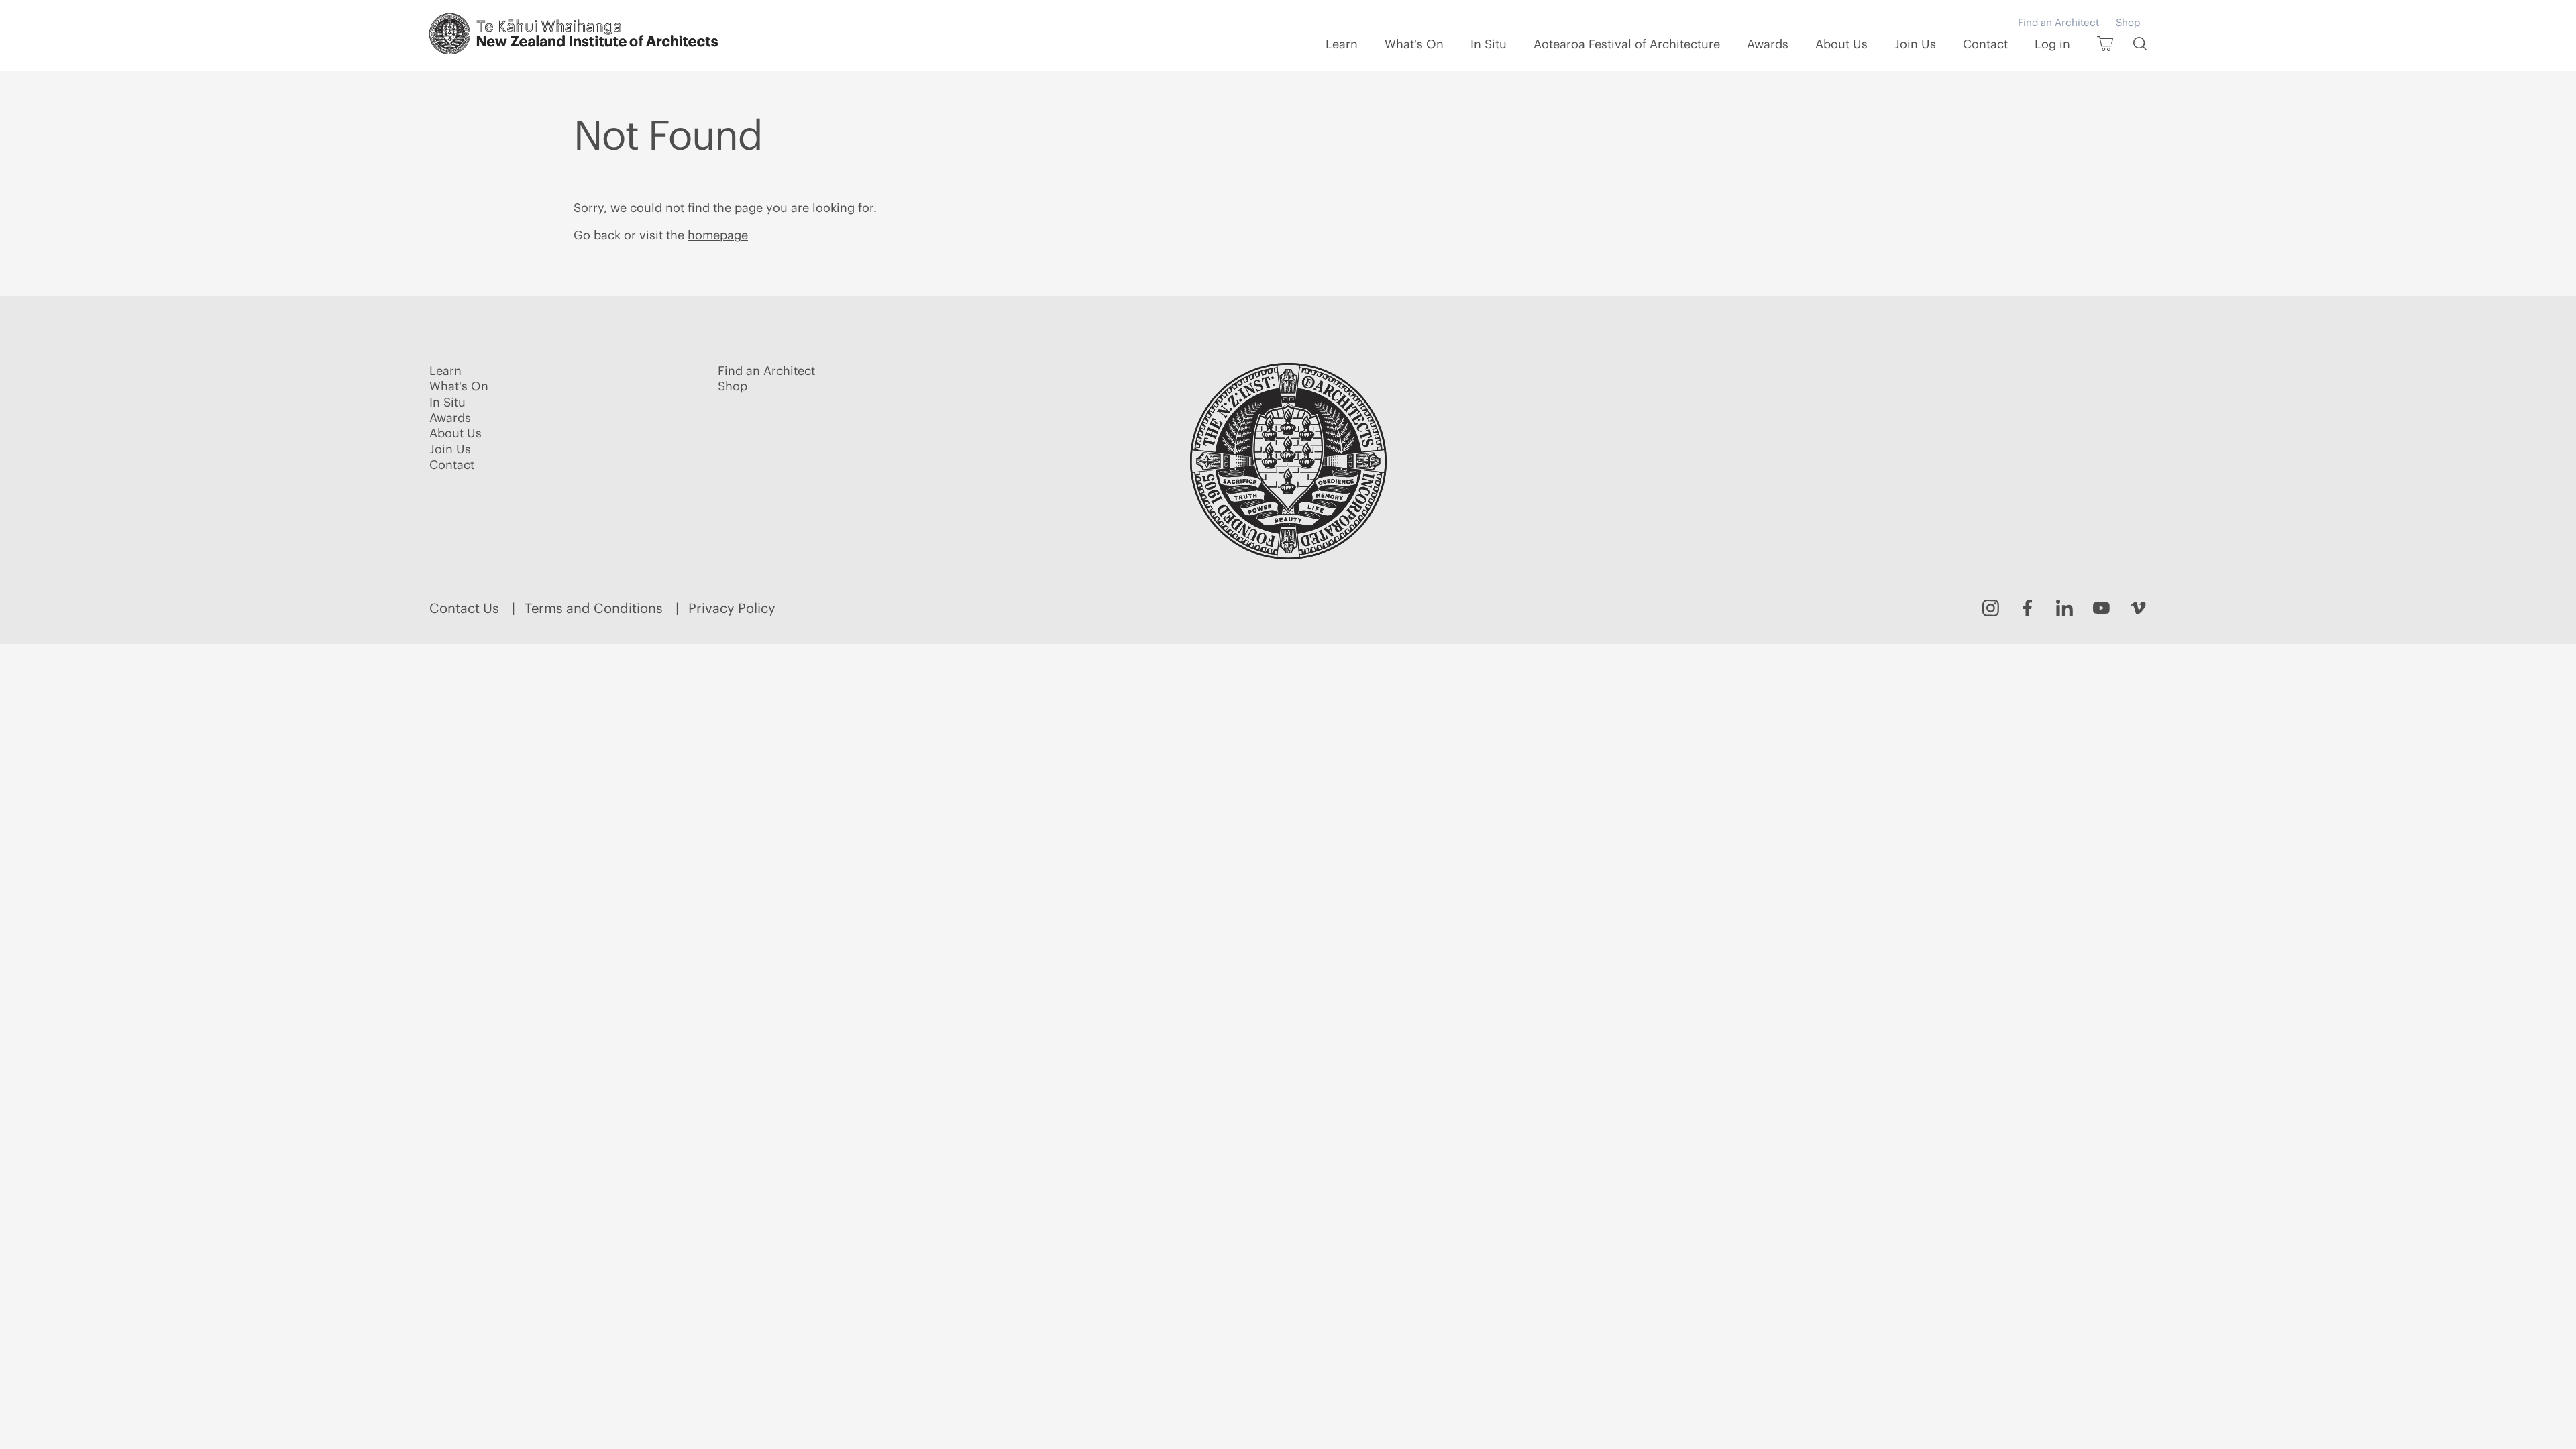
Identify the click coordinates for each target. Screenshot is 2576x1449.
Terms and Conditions (594, 608)
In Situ (1489, 44)
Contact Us (464, 608)
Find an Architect (2058, 22)
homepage (718, 235)
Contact (1985, 44)
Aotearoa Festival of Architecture (1627, 44)
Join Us (1915, 44)
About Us (1841, 44)
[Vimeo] (2138, 608)
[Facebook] (2028, 608)
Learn (1342, 44)
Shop (2128, 22)
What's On (1414, 44)
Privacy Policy (732, 608)
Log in (2052, 44)
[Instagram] (1991, 608)
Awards (1768, 44)
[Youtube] (2101, 608)
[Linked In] (2064, 608)
